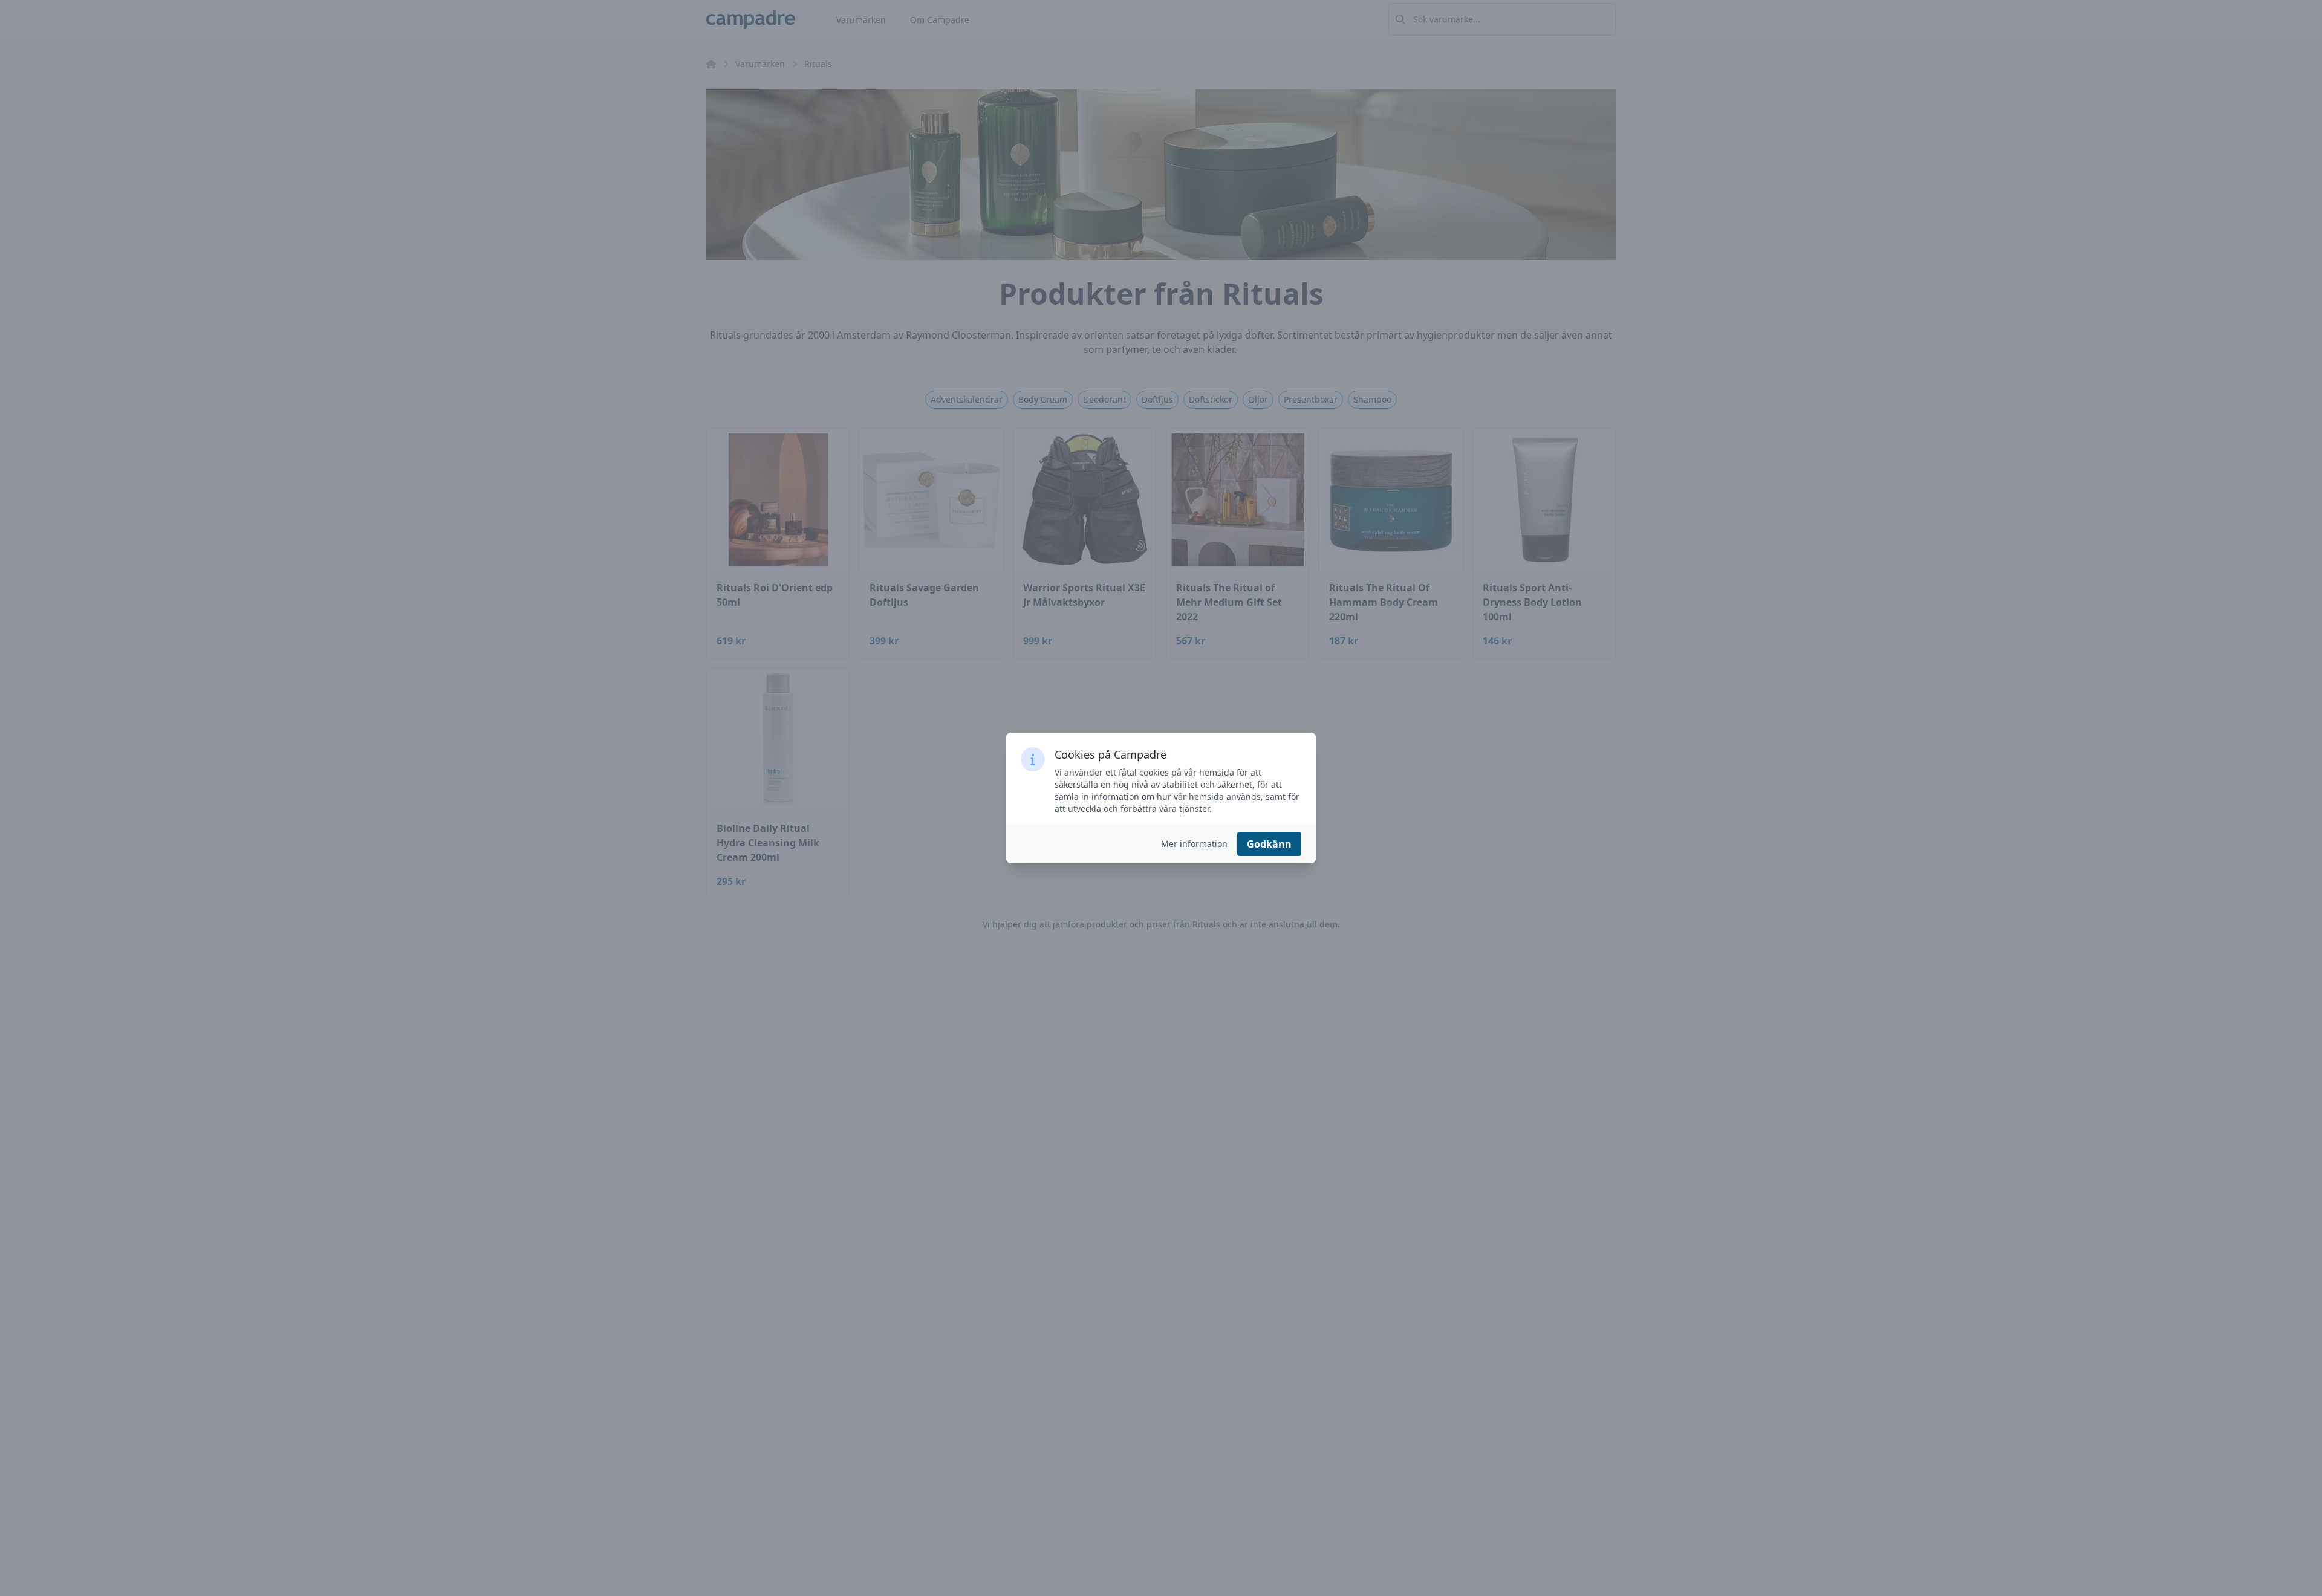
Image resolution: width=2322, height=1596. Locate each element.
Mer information (1194, 844)
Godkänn (1269, 844)
